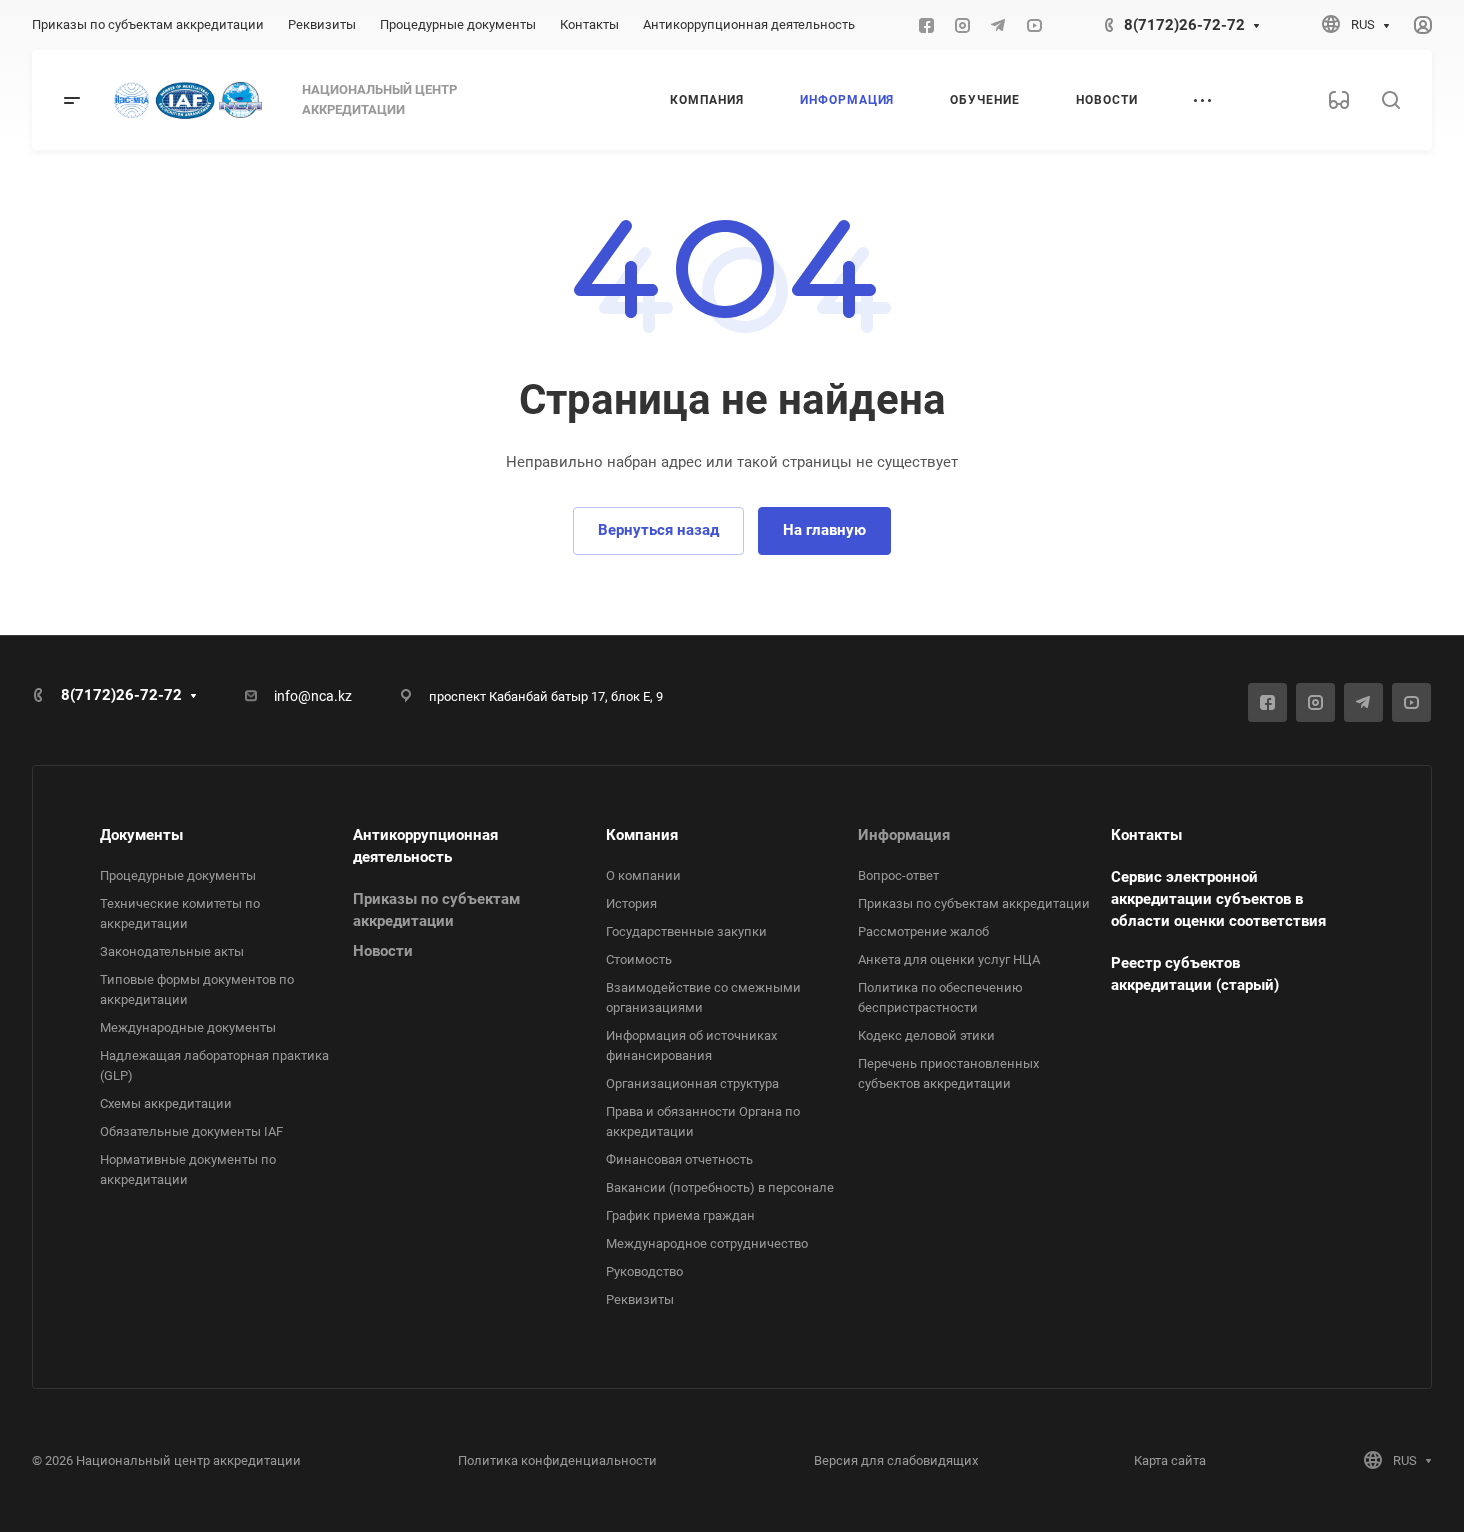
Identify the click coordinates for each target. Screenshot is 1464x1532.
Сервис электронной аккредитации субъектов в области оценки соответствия (1218, 899)
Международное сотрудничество (707, 1243)
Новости (383, 951)
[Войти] (1423, 25)
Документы (141, 835)
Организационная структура (692, 1083)
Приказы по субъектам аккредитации (974, 903)
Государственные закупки (686, 931)
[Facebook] (926, 25)
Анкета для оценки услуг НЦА (949, 959)
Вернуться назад (658, 530)
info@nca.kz (313, 696)
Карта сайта (1170, 1460)
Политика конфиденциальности (557, 1460)
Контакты (1146, 835)
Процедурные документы (178, 875)
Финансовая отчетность (679, 1159)
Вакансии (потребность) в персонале (720, 1187)
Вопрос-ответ (898, 875)
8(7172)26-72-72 (1184, 25)
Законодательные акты (172, 951)
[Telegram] (998, 25)
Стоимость (639, 959)
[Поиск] (1390, 100)
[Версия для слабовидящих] (1339, 100)
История (631, 903)
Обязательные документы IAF (191, 1131)
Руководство (644, 1271)
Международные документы (188, 1027)
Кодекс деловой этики (926, 1035)
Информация (904, 835)
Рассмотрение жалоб (923, 931)
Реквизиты (640, 1299)
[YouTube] (1034, 25)
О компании (643, 875)
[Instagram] (962, 25)
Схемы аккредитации (166, 1103)
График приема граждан (680, 1215)
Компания (642, 835)
